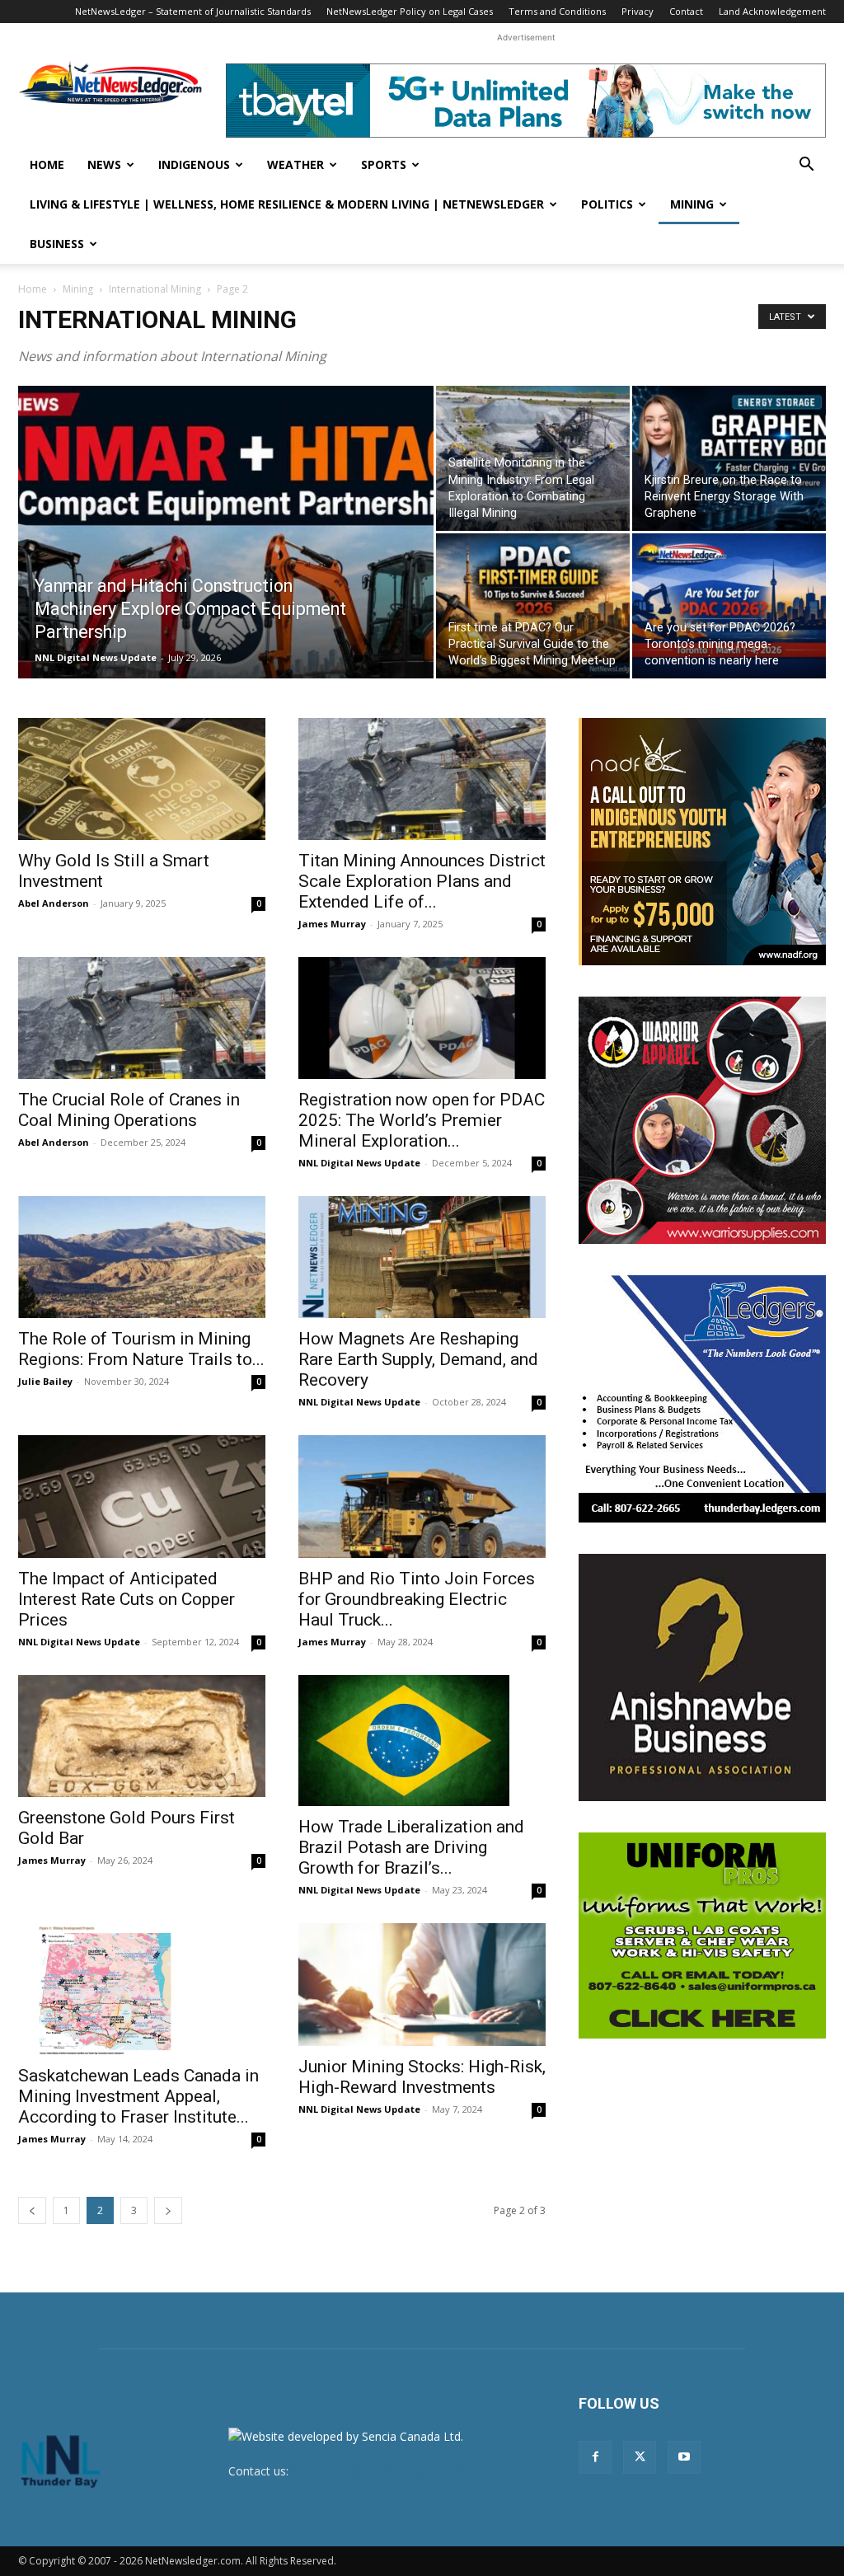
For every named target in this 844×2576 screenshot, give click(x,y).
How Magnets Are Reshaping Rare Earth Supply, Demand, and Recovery (418, 1359)
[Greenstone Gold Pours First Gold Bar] (142, 1736)
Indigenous (194, 164)
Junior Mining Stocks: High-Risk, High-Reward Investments (422, 2077)
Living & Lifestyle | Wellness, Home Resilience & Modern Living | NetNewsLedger (287, 204)
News (104, 164)
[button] (806, 166)
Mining (692, 204)
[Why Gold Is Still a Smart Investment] (142, 779)
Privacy (638, 11)
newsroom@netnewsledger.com (378, 2471)
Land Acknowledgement (772, 11)
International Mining (155, 289)
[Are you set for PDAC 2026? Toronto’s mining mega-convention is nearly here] (729, 606)
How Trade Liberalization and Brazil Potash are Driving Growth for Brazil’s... (411, 1847)
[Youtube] (684, 2457)
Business (57, 244)
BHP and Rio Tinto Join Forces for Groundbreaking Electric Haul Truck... (417, 1599)
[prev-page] (32, 2210)
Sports (384, 164)
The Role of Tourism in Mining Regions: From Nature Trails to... (141, 1349)
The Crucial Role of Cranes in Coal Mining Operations (129, 1110)
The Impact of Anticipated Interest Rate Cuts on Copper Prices (127, 1599)
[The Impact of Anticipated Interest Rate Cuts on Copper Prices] (142, 1496)
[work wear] (702, 1120)
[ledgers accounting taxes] (702, 1399)
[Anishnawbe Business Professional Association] (702, 1677)
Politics (607, 204)
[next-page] (168, 2210)
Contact (686, 11)
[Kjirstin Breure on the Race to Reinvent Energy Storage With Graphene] (729, 458)
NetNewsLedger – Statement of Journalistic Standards (193, 11)
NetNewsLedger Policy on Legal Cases (410, 11)
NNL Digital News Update (96, 657)
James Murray (332, 924)
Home (47, 164)
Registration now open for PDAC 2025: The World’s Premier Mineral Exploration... (422, 1120)
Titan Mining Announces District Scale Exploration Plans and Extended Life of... (422, 881)
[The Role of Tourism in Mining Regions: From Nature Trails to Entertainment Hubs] (142, 1257)
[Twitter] (640, 2457)
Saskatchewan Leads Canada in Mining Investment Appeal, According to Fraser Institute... (138, 2096)
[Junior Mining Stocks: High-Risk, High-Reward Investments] (422, 1984)
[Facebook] (595, 2457)
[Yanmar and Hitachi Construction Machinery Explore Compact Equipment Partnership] (226, 565)
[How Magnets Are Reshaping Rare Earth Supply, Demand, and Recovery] (422, 1257)
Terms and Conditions (557, 11)
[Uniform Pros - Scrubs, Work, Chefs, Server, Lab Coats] (702, 1936)
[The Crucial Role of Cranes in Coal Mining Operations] (142, 1018)
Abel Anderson (54, 903)
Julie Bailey (45, 1381)
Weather (295, 164)
